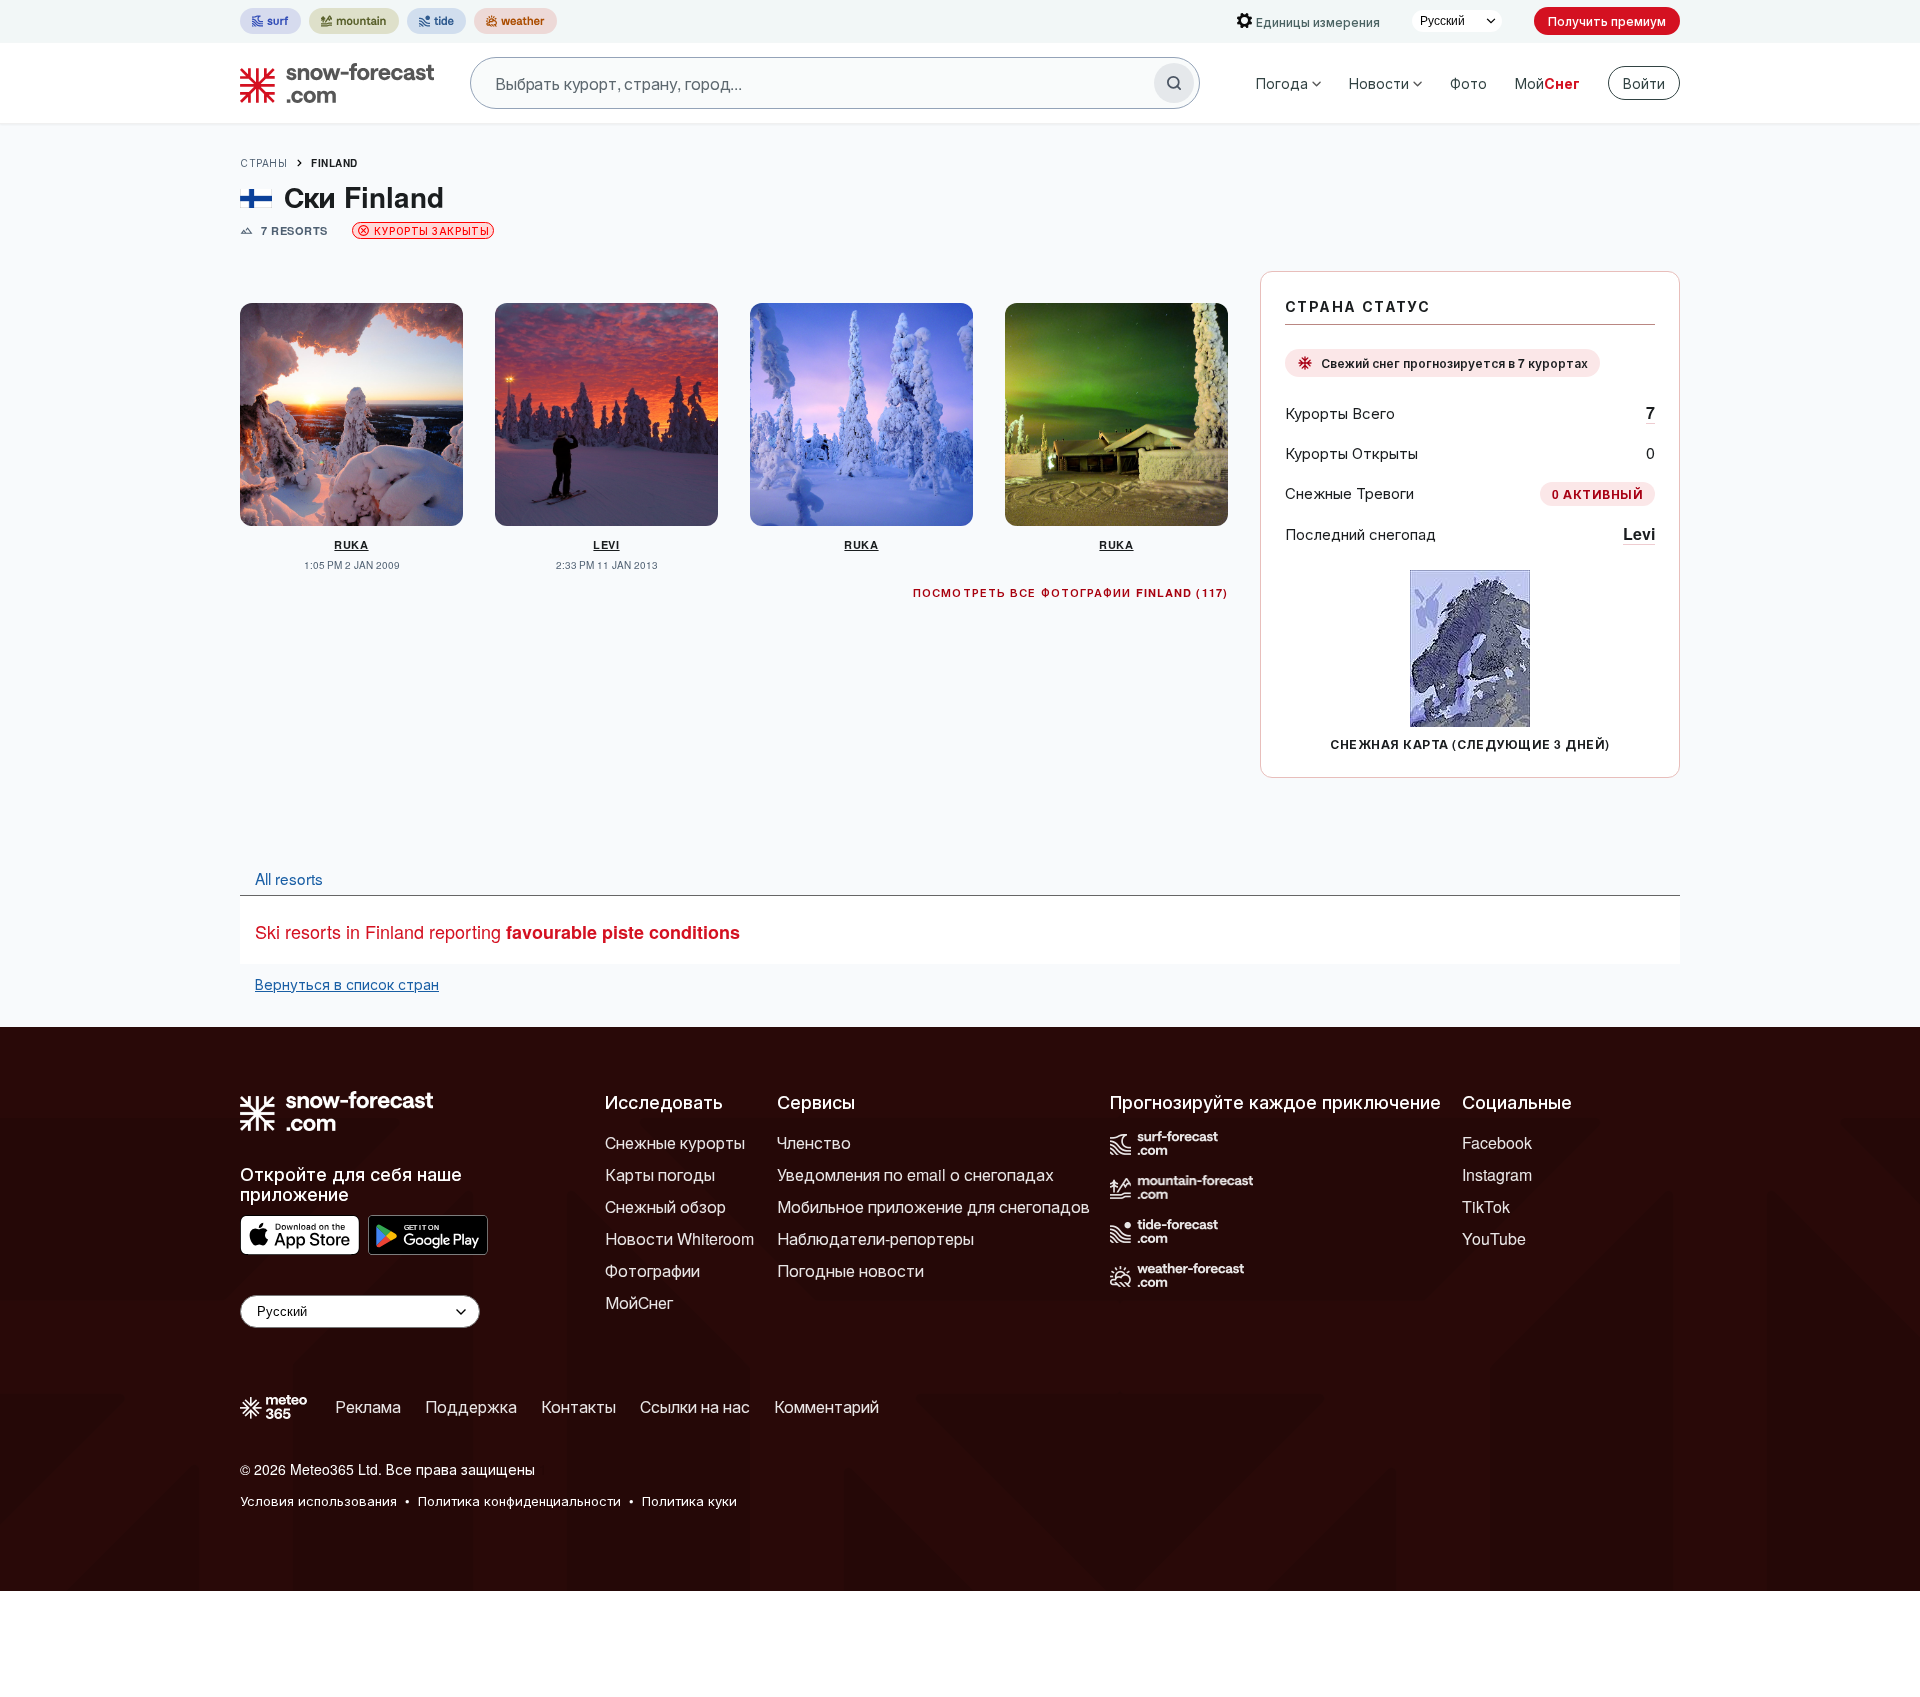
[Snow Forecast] (331, 83)
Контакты (578, 1406)
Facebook (1497, 1142)
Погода (1282, 83)
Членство (814, 1142)
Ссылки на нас (695, 1406)
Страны (263, 163)
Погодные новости (850, 1270)
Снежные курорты (675, 1142)
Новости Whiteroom (679, 1238)
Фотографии (652, 1270)
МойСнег (639, 1302)
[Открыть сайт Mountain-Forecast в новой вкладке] (354, 21)
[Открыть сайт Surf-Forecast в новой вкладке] (270, 21)
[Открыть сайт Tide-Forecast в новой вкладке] (436, 21)
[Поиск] (1174, 83)
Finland (334, 163)
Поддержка (471, 1406)
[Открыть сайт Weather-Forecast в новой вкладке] (515, 21)
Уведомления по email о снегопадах (915, 1174)
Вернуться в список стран (347, 984)
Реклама (368, 1406)
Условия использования (318, 1500)
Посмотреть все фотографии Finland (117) (1070, 592)
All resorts (289, 878)
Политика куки (689, 1500)
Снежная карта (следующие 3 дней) (1469, 744)
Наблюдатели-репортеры (875, 1238)
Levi (1639, 533)
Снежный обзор (665, 1206)
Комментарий (826, 1406)
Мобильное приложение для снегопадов (933, 1206)
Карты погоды (660, 1174)
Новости (1379, 83)
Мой (1547, 83)
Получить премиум (1607, 20)
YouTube (1494, 1238)
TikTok (1486, 1206)
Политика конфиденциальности (519, 1500)
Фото (1468, 83)
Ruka (351, 544)
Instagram (1497, 1174)
